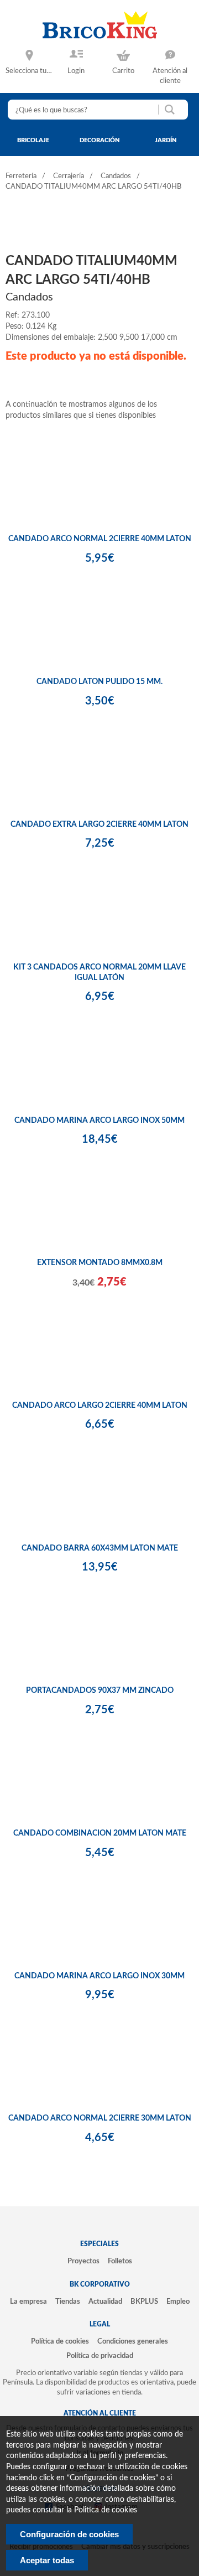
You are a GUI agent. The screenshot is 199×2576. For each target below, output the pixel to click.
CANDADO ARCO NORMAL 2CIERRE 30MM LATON (100, 2118)
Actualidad (105, 2302)
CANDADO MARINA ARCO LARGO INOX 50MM (99, 1121)
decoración (100, 140)
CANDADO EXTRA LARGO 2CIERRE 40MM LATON (99, 825)
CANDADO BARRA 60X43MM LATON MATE (100, 1548)
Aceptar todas (47, 2560)
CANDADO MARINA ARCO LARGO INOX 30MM (99, 1976)
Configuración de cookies (69, 2534)
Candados (116, 176)
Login (76, 71)
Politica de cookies (106, 2510)
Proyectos (83, 2261)
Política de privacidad (100, 2356)
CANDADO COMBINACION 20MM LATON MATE (100, 1833)
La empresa (28, 2302)
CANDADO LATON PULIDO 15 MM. (99, 682)
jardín (166, 140)
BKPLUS (144, 2302)
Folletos (120, 2261)
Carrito (123, 71)
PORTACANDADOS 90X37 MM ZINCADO (100, 1691)
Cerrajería (69, 176)
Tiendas (68, 2302)
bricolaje (33, 140)
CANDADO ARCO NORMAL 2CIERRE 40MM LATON (100, 539)
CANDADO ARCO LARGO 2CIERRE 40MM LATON (100, 1406)
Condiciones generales (133, 2341)
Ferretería (21, 176)
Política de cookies (60, 2341)
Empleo (178, 2302)
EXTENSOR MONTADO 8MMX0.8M (100, 1263)
